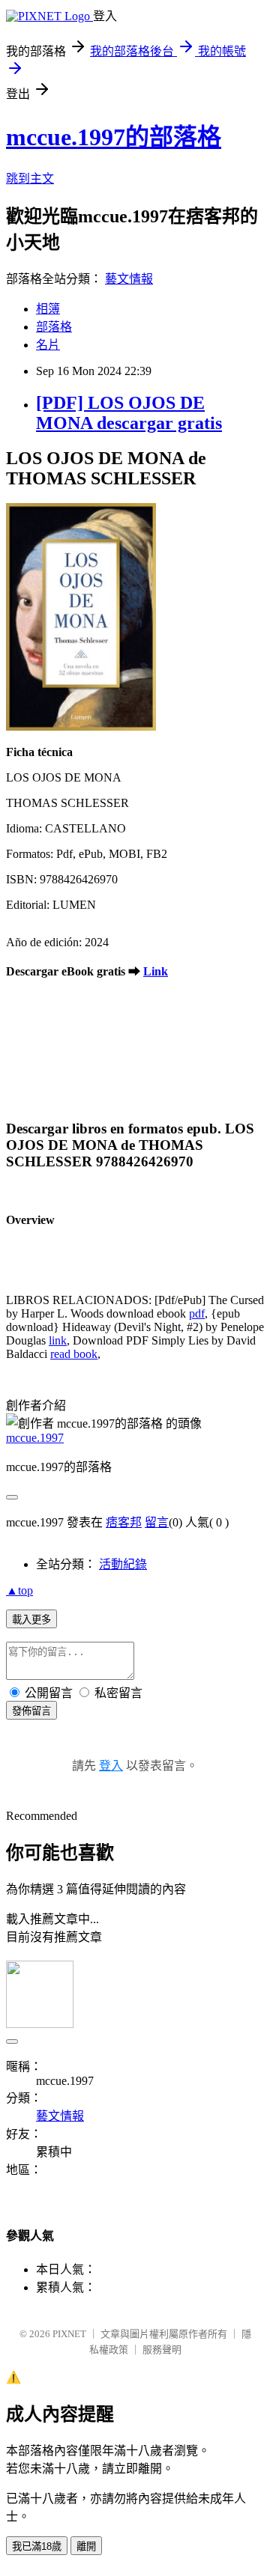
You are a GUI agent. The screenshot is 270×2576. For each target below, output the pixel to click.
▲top (19, 1590)
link (58, 1340)
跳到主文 (30, 179)
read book (74, 1354)
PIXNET (69, 2334)
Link (156, 971)
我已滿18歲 (37, 2546)
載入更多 (31, 1620)
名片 (48, 345)
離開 (86, 2546)
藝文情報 (129, 279)
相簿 (48, 309)
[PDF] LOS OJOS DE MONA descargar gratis (129, 413)
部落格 (54, 327)
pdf (197, 1313)
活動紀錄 (123, 1564)
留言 (157, 1522)
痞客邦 (124, 1522)
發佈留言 (31, 1711)
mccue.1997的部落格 (114, 137)
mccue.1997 (35, 1438)
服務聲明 (162, 2350)
